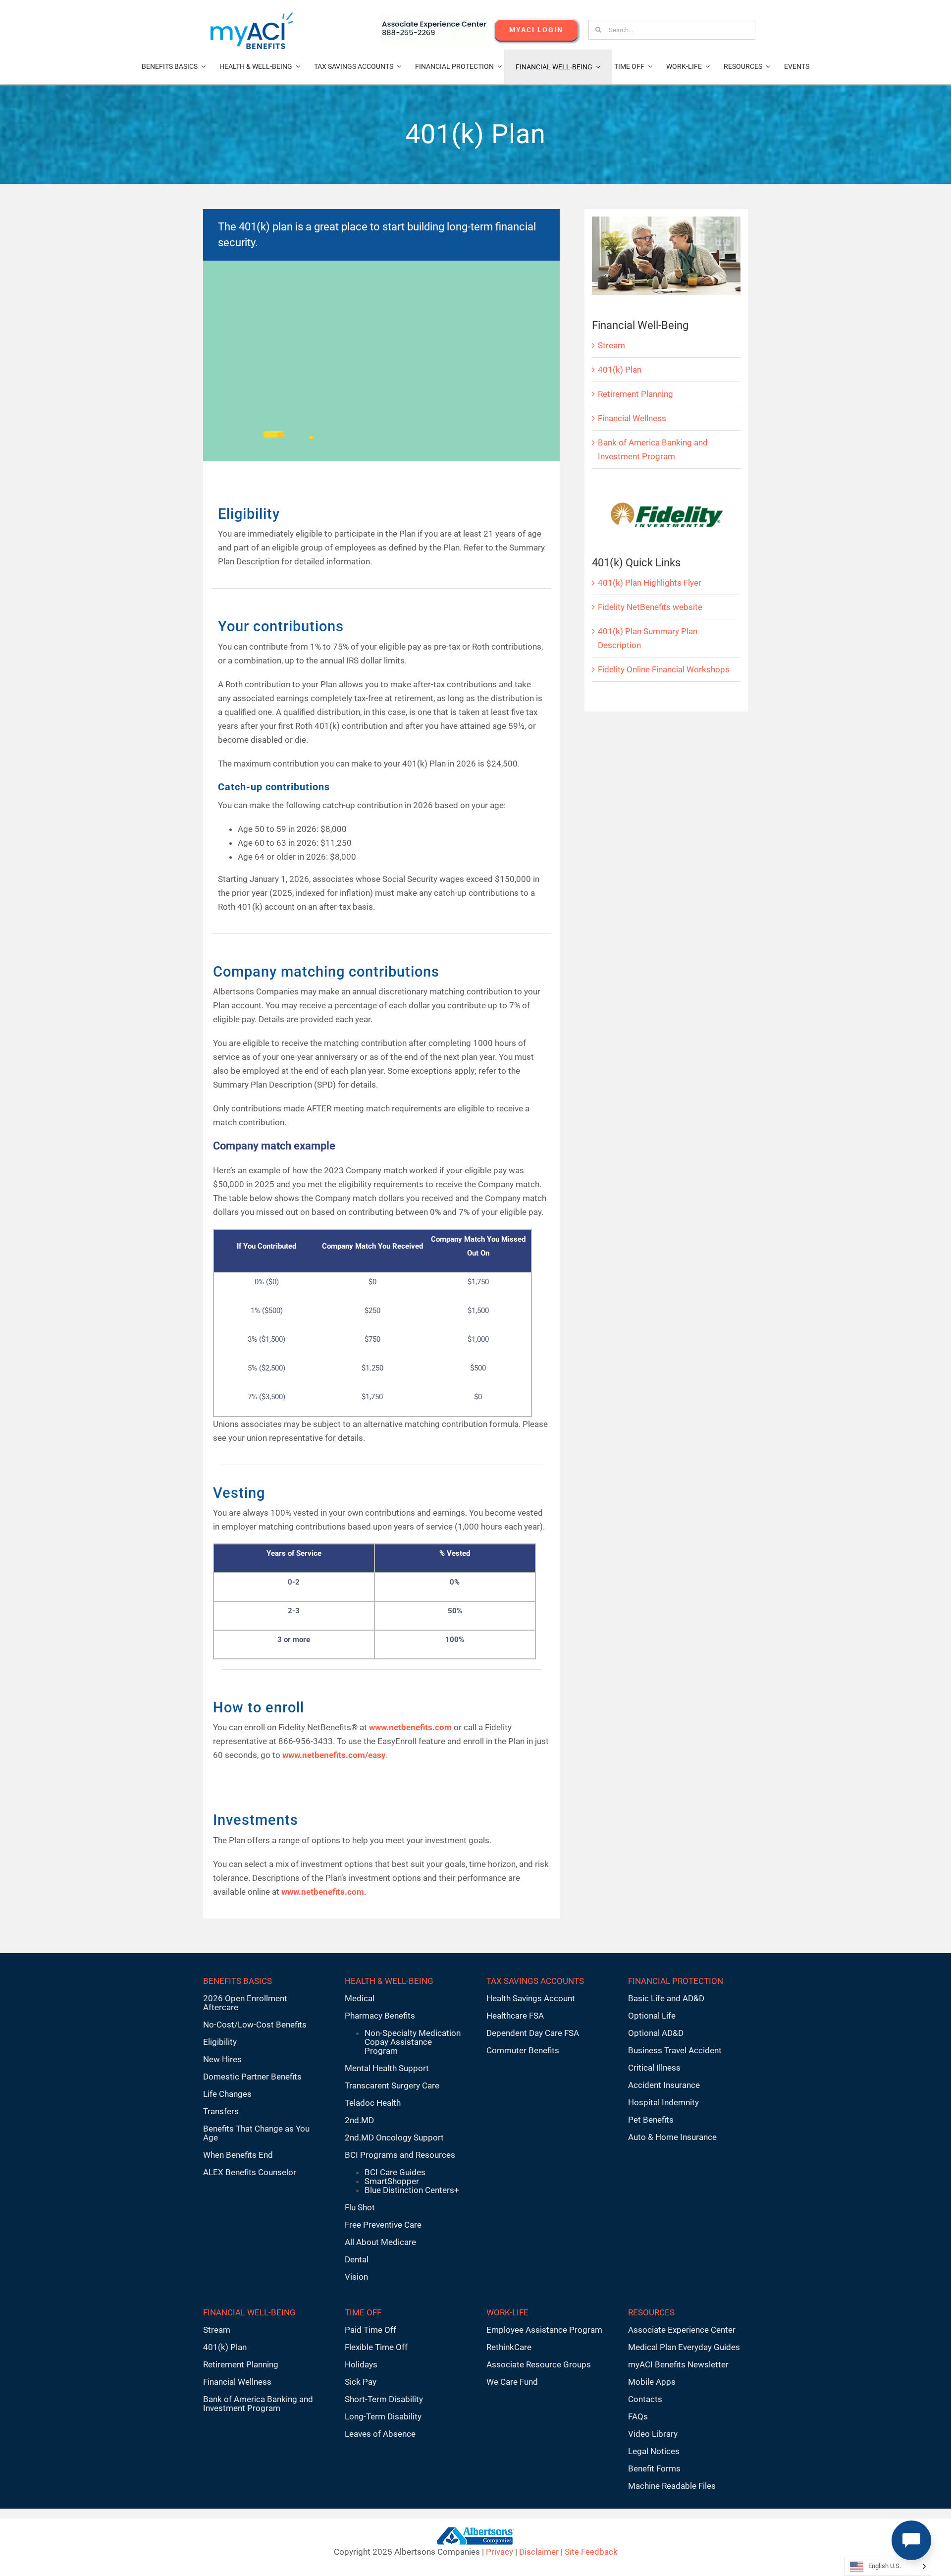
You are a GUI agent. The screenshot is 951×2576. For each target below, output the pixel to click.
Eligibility (220, 2042)
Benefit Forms (654, 2468)
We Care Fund (512, 2382)
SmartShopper (392, 2181)
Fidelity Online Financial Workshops (664, 669)
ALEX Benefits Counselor (250, 2172)
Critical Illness (654, 2068)
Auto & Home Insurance (672, 2137)
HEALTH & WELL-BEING (389, 1981)
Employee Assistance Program (544, 2330)
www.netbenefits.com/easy (334, 1755)
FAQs (638, 2416)
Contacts (645, 2399)
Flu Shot (360, 2207)
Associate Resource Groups (539, 2364)
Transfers (221, 2111)
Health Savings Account (531, 1998)
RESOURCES (651, 2312)
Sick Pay (361, 2382)
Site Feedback (591, 2552)
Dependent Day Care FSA (533, 2033)
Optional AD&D (656, 2033)
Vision (356, 2277)
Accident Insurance (664, 2085)
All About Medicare (380, 2242)
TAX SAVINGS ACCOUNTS (535, 1981)
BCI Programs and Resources (400, 2155)
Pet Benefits (651, 2120)
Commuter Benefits (523, 2050)
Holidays (361, 2364)
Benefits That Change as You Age (256, 2133)
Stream (611, 345)
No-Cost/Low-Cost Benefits (255, 2025)
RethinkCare (509, 2347)
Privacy (500, 2552)
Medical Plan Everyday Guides (684, 2347)
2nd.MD (359, 2120)
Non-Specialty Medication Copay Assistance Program (413, 2042)
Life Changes (227, 2094)
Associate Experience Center (682, 2330)
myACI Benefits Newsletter (678, 2364)
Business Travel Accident (675, 2050)
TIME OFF (363, 2312)
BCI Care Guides (395, 2172)
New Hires (222, 2059)
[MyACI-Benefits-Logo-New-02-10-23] (252, 16)
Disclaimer (539, 2552)
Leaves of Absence (380, 2434)
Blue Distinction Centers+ (412, 2190)
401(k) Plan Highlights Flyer (650, 583)
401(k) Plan (620, 370)
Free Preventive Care (383, 2225)
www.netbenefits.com (322, 1892)
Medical (360, 1998)
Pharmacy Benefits (380, 2016)
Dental (357, 2259)
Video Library (653, 2434)
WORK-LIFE (507, 2312)
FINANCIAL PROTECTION (676, 1981)
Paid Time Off (370, 2330)
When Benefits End (238, 2155)
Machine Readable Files (672, 2486)
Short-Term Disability (384, 2399)
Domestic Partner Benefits (252, 2077)
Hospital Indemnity (663, 2102)
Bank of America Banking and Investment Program (258, 2404)
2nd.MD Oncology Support (394, 2138)
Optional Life (652, 2016)
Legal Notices (654, 2451)
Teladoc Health (373, 2103)
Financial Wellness (632, 418)
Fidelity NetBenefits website (650, 607)
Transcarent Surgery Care (392, 2085)
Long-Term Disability (383, 2416)
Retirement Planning (635, 394)
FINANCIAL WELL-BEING (249, 2312)
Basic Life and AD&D (666, 1998)
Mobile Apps (652, 2382)
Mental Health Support (387, 2068)
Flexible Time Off (376, 2347)
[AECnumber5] (434, 19)
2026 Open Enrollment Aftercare (245, 2003)
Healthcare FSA (515, 2016)
